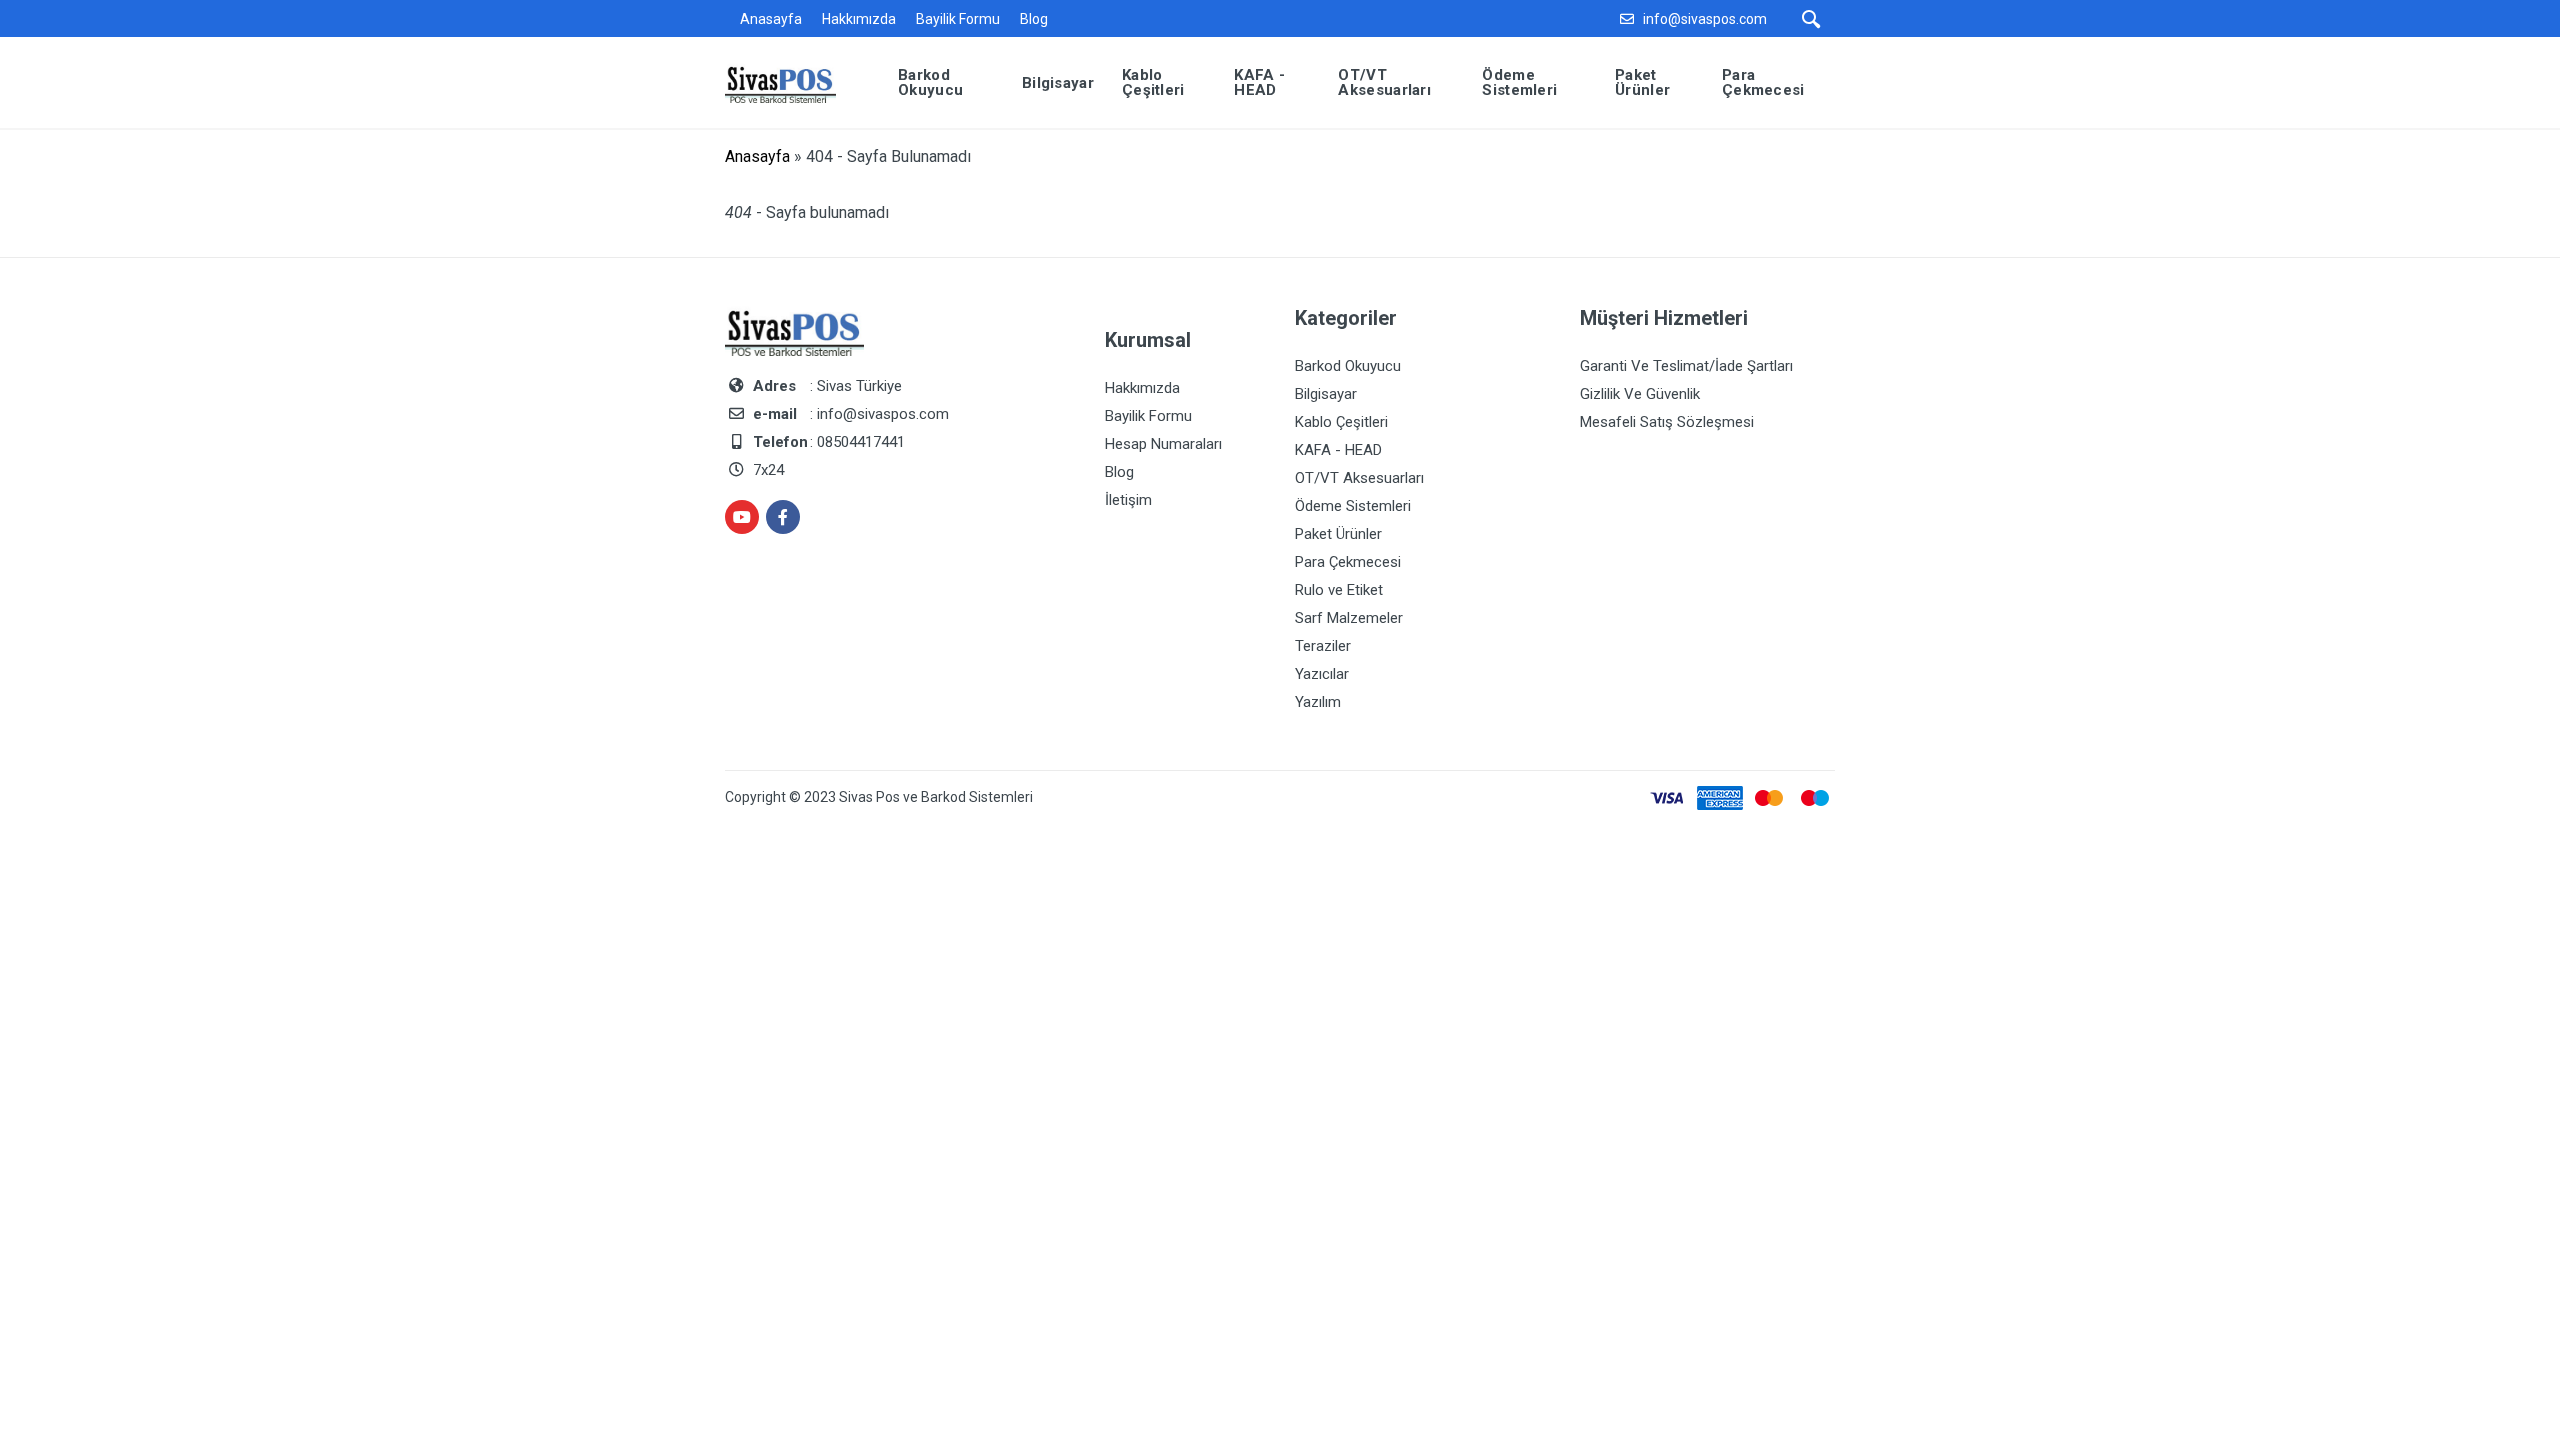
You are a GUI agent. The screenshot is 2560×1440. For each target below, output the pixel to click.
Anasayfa (771, 19)
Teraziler (1323, 646)
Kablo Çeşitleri (1341, 422)
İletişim (1128, 500)
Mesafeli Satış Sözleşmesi (1667, 422)
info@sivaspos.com (1705, 19)
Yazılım (1318, 702)
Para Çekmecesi (1348, 562)
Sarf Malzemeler (1349, 618)
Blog (1034, 19)
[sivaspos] (795, 81)
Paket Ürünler (1338, 534)
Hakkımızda (859, 19)
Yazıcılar (1322, 674)
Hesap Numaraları (1163, 444)
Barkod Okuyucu (1348, 366)
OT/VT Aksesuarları (1359, 478)
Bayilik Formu (958, 19)
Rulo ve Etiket (1339, 590)
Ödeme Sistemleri (1353, 506)
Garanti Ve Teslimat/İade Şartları (1686, 366)
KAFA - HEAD (1338, 450)
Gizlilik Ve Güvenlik (1640, 394)
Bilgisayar (1326, 394)
